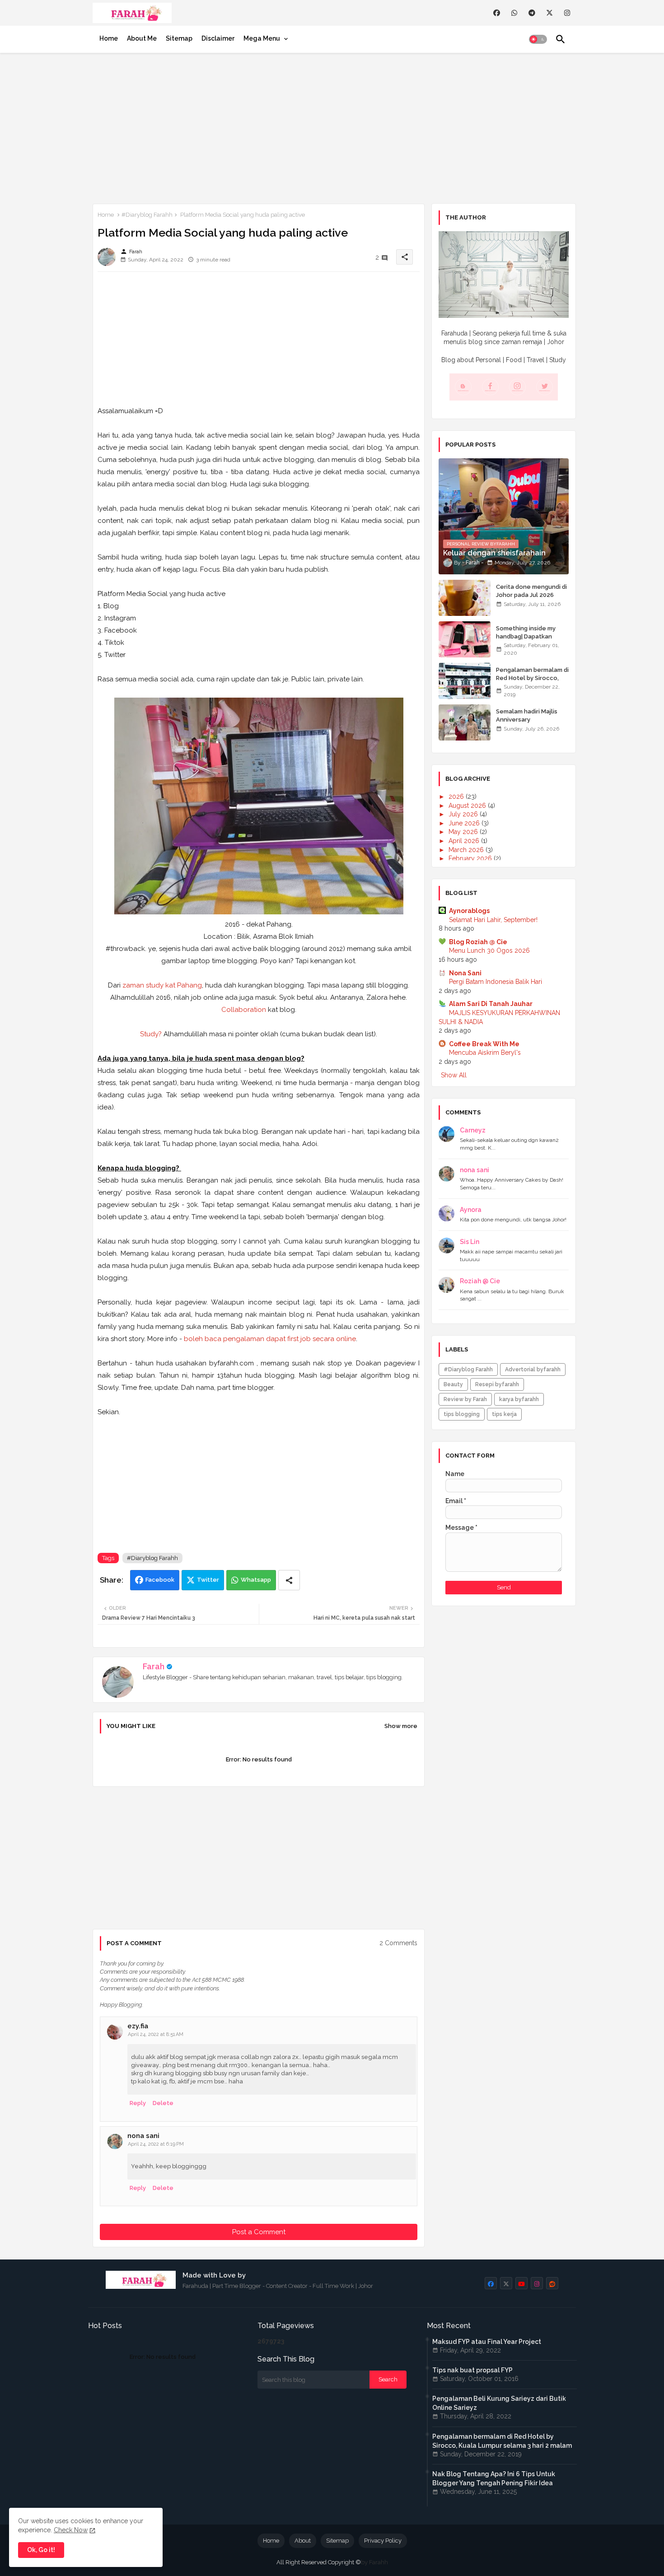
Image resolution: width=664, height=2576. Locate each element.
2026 (457, 797)
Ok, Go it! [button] (41, 2550)
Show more (401, 1726)
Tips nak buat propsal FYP (472, 2370)
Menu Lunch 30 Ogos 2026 (489, 950)
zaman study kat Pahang (162, 985)
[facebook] (497, 13)
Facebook (160, 1580)
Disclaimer (218, 38)
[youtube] (521, 2283)
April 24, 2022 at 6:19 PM (156, 2144)
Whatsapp (256, 1580)
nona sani (143, 2136)
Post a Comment (259, 2232)
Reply (138, 2103)
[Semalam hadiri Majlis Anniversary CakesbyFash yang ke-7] (465, 722)
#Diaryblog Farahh (147, 215)
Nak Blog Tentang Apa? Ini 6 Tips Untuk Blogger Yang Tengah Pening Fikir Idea (494, 2478)
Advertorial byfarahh (533, 1370)
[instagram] (567, 13)
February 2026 (471, 858)
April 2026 (465, 841)
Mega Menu (262, 38)
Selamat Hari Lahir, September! (493, 920)
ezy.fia (138, 2026)
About (303, 2541)
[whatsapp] (514, 13)
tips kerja (504, 1414)
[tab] (109, 38)
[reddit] (552, 2283)
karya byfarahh (519, 1399)
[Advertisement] (332, 126)
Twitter (208, 1580)
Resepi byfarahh (497, 1384)
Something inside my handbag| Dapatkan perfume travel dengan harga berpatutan (530, 641)
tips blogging (462, 1414)
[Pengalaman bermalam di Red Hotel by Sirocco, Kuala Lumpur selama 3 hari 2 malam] (465, 681)
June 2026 (465, 823)
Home (109, 38)
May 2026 (464, 832)
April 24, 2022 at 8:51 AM (156, 2034)
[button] (538, 39)
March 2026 (467, 850)
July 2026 (464, 814)
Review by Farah (465, 1399)
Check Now (71, 2530)
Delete (163, 2103)
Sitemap (179, 38)
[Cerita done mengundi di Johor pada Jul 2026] (465, 598)
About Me (142, 38)
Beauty (453, 1384)
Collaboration (244, 1010)
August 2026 (468, 806)
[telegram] (532, 13)
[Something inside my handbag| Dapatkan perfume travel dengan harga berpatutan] (465, 639)
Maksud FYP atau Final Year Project (487, 2342)
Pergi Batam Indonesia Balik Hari (496, 982)
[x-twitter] (549, 13)
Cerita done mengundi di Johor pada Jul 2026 (531, 591)
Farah (154, 1666)
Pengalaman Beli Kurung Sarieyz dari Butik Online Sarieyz (499, 2403)
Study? (151, 1034)
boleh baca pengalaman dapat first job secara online (270, 1339)
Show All (454, 1075)
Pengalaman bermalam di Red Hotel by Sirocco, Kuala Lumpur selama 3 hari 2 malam (532, 682)
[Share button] (289, 1580)
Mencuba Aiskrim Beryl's (485, 1053)
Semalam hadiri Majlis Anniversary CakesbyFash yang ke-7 (530, 720)
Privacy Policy (383, 2541)
